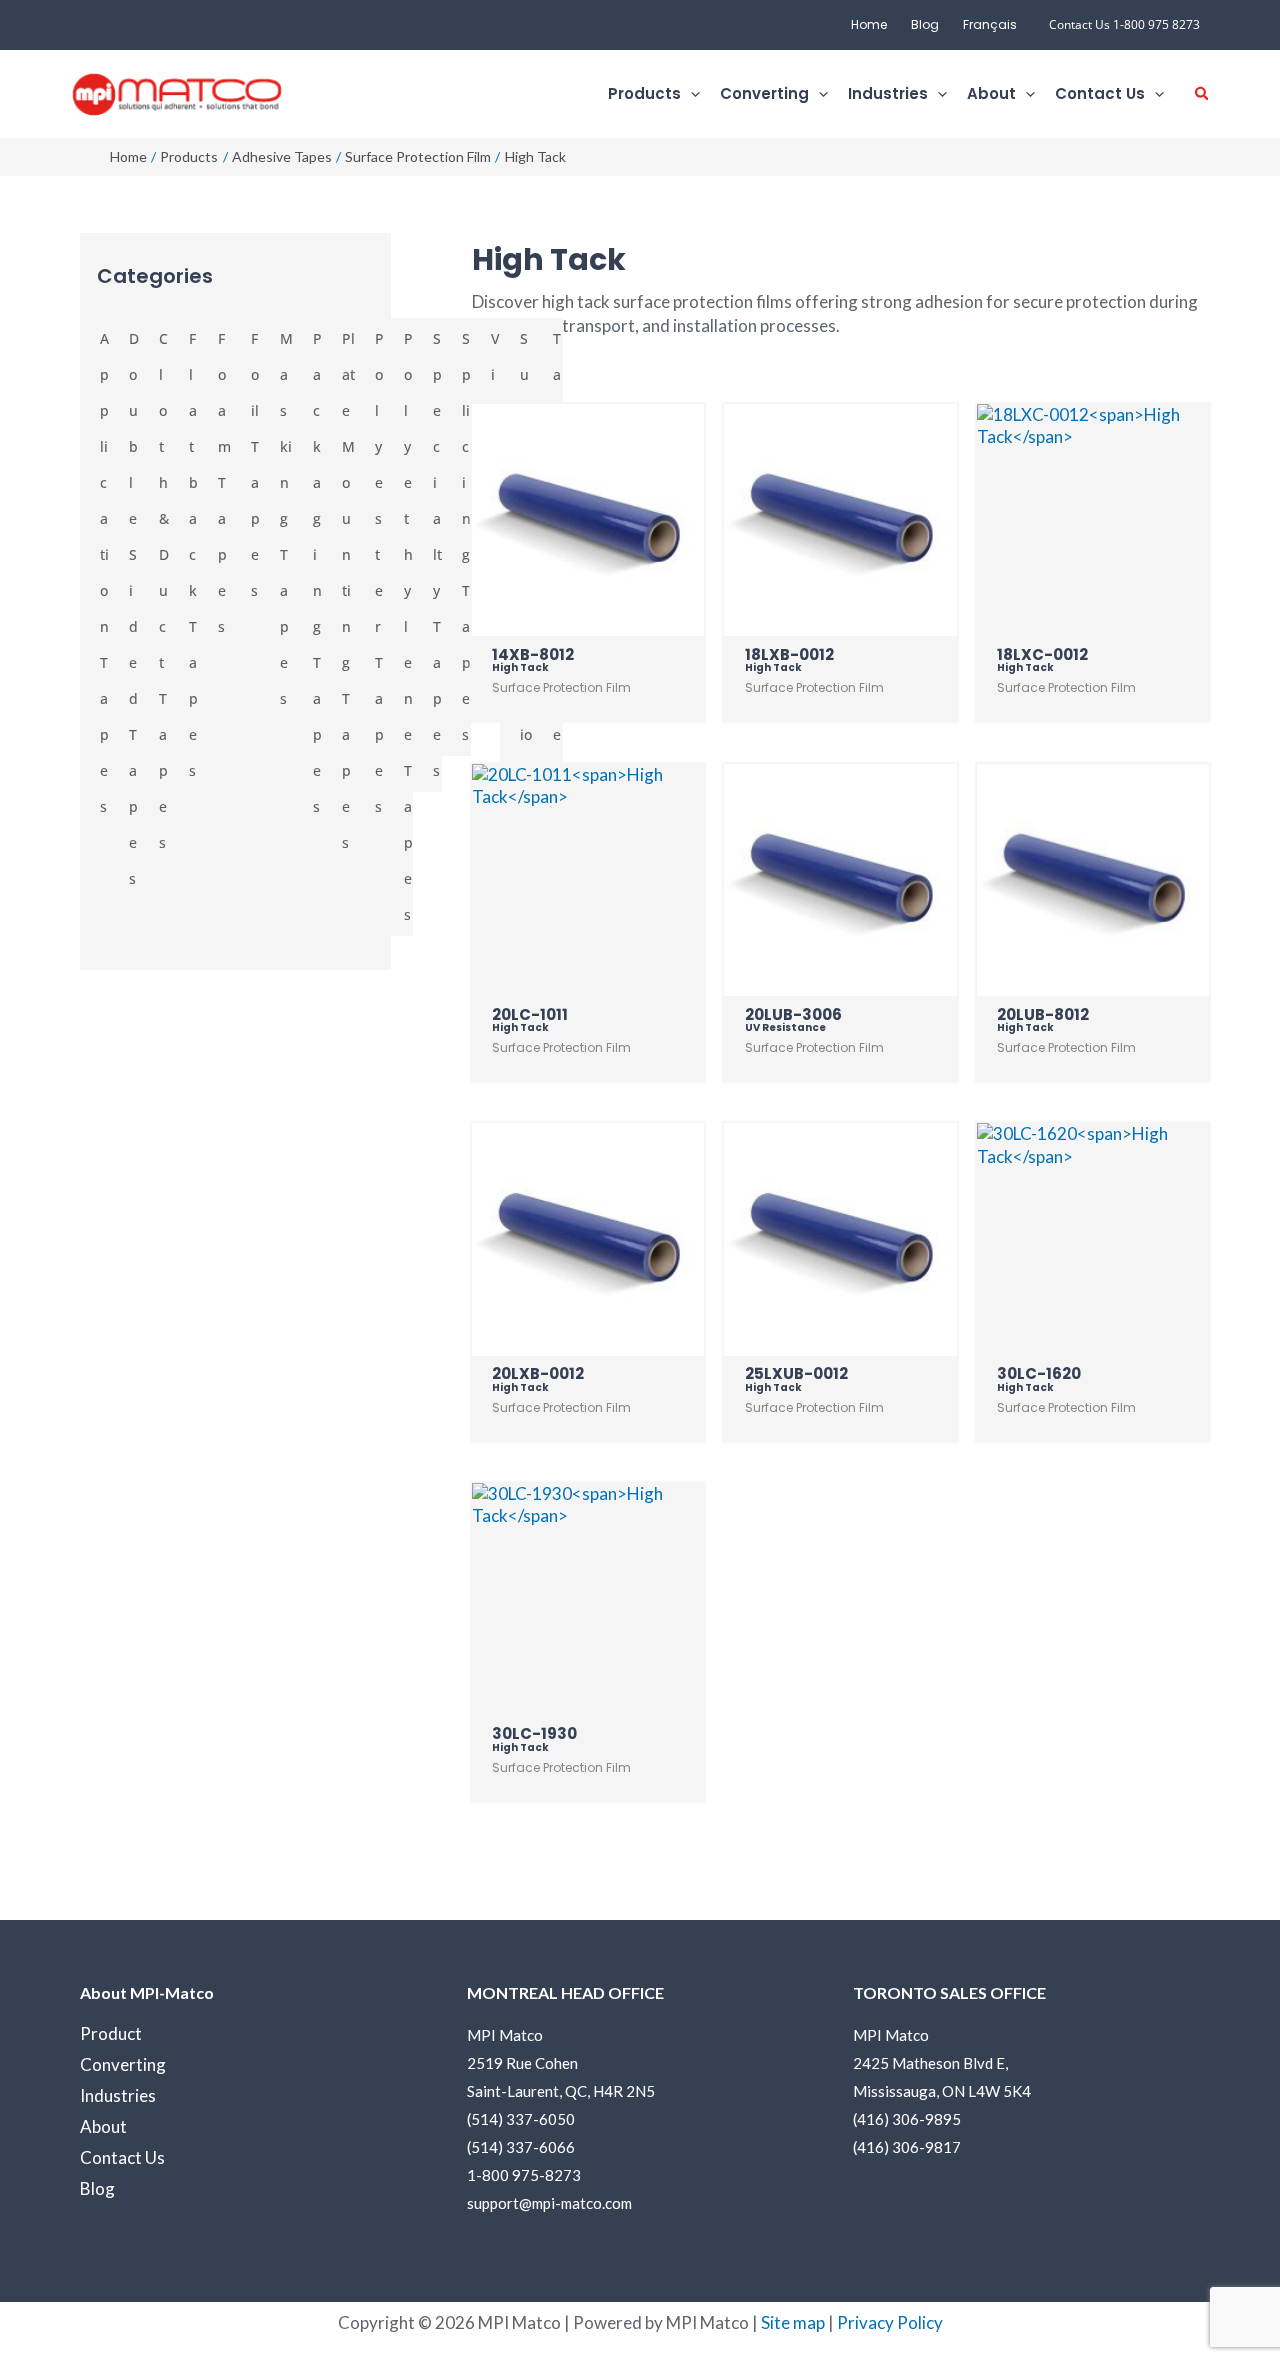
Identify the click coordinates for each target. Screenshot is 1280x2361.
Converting (123, 2064)
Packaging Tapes (317, 572)
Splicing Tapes (466, 536)
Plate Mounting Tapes (348, 590)
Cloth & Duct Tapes (164, 590)
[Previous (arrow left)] (35, 1180)
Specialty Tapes (437, 554)
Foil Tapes (255, 464)
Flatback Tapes (193, 554)
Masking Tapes (286, 518)
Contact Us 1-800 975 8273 (1124, 24)
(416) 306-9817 (907, 2147)
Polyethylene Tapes (408, 626)
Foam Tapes (224, 482)
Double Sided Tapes (134, 608)
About (103, 2126)
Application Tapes (104, 572)
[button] (690, 94)
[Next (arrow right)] (1245, 1180)
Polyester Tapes (379, 572)
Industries (118, 2095)
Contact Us (122, 2157)
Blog (925, 24)
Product (111, 2033)
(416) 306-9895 (907, 2119)
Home (869, 24)
